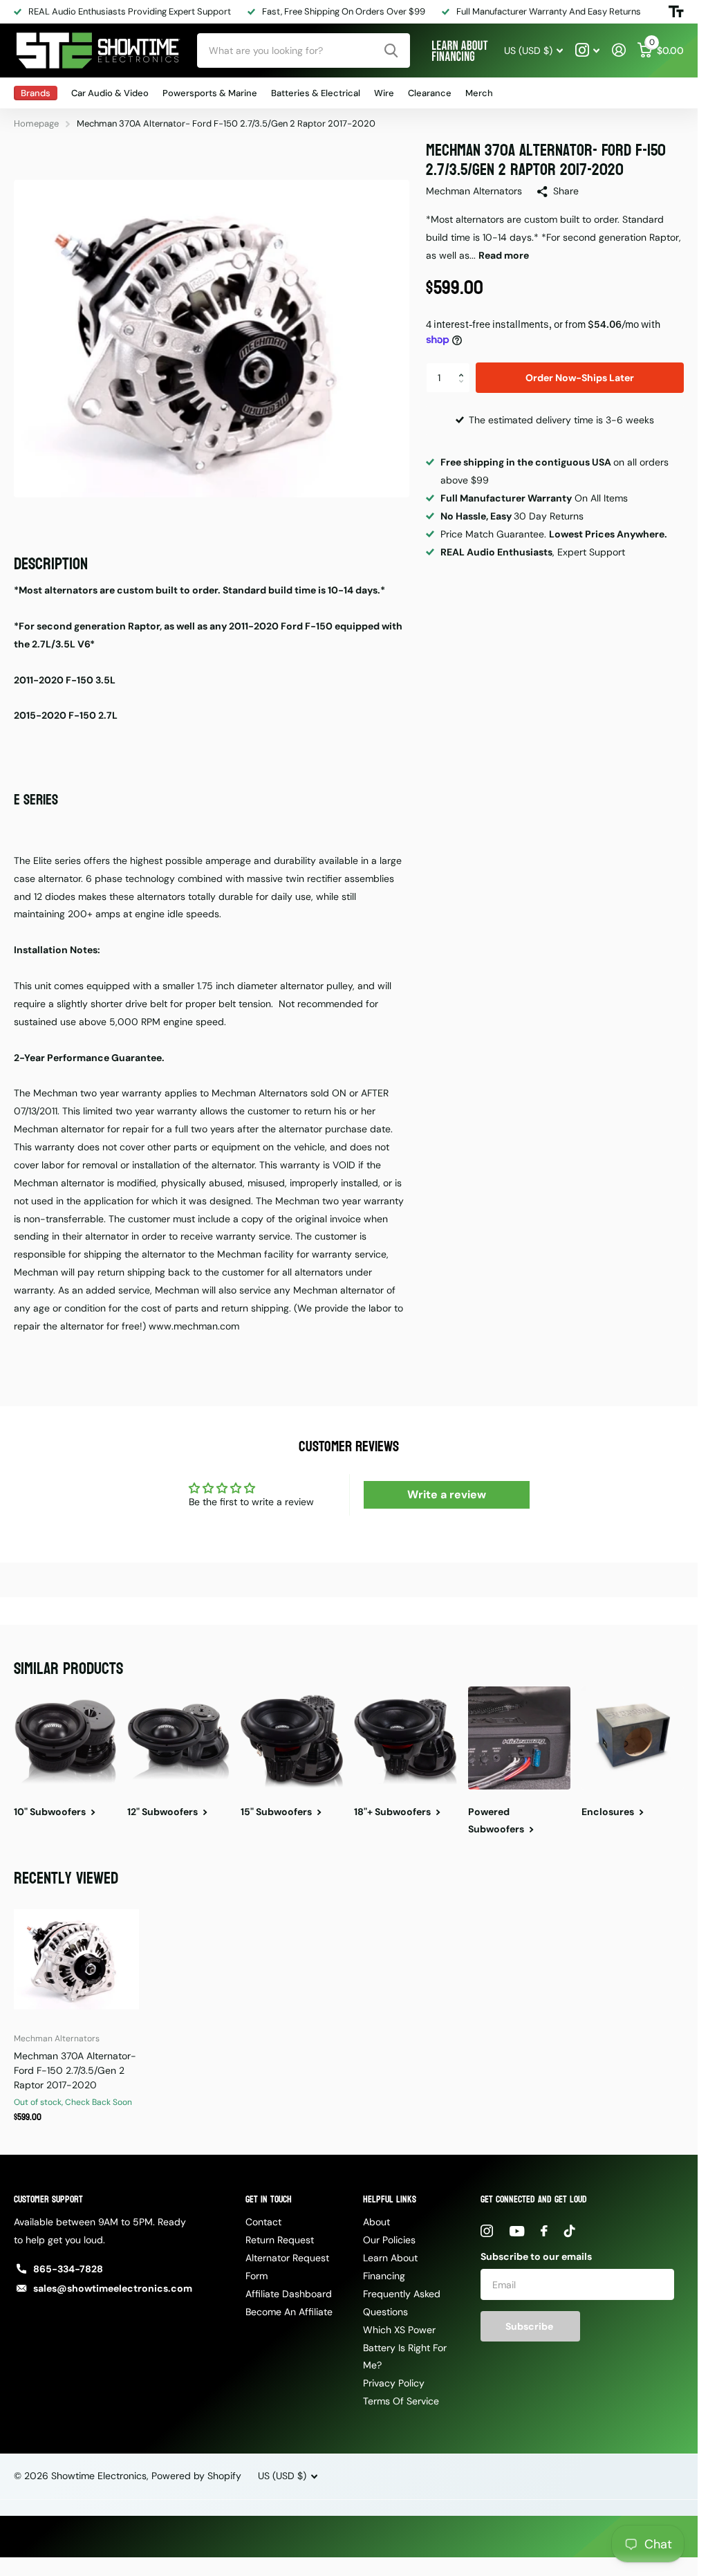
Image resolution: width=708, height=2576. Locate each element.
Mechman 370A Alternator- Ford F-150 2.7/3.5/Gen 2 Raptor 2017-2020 (75, 2070)
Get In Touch (269, 2199)
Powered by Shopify (196, 2476)
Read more (504, 255)
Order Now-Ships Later (580, 378)
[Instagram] (487, 2231)
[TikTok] (570, 2231)
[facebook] (544, 2231)
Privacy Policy (394, 2383)
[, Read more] (587, 50)
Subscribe (530, 2326)
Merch (479, 93)
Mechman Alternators (474, 191)
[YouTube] (517, 2231)
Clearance (430, 93)
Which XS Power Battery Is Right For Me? (405, 2348)
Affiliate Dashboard (289, 2294)
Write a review (447, 1494)
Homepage (36, 123)
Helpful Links (390, 2199)
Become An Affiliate (289, 2312)
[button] (465, 367)
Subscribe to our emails (536, 2256)
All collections (36, 93)
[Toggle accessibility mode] (676, 12)
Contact (263, 2222)
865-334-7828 (68, 2269)
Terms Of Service (401, 2401)
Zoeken (391, 50)
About (376, 2222)
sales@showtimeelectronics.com (113, 2288)
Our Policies (389, 2240)
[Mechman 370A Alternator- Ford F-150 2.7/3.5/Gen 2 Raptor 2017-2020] (76, 1959)
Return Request (280, 2240)
